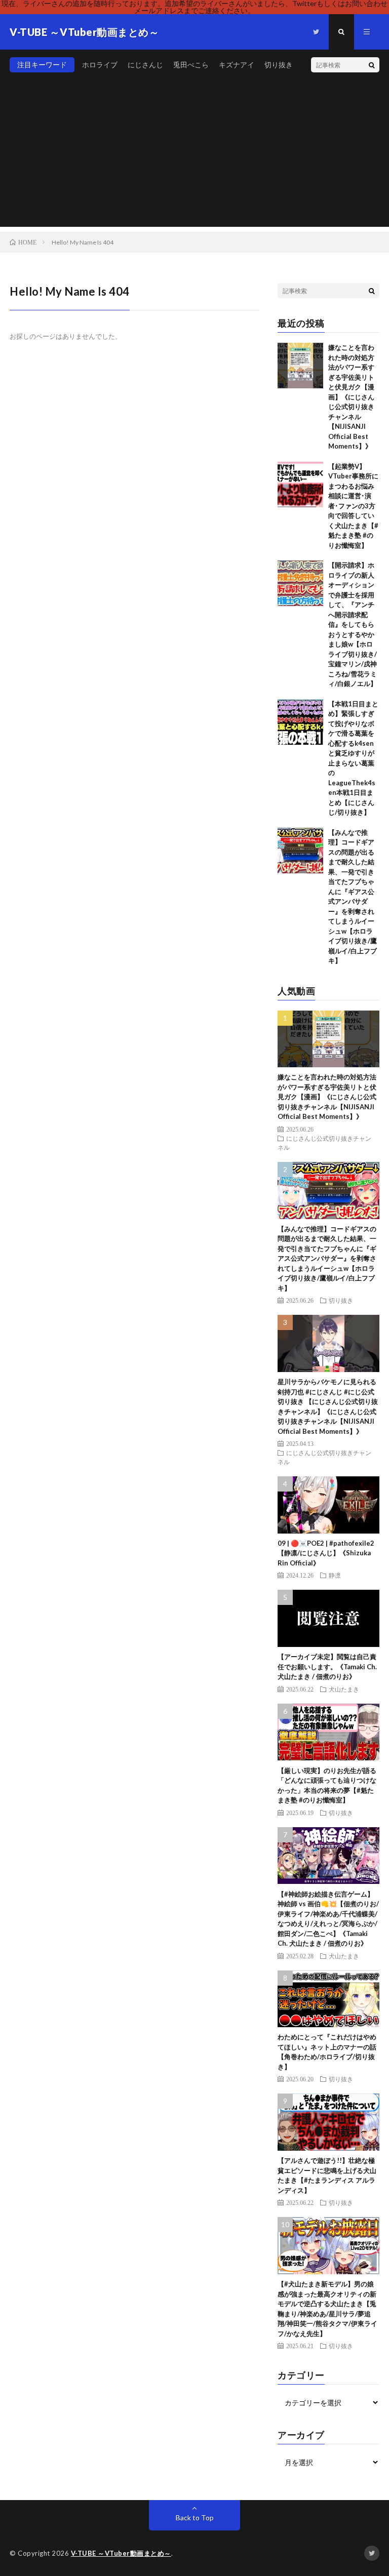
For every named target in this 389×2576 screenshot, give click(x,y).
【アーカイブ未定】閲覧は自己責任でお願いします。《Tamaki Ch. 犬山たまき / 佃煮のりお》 (327, 1666)
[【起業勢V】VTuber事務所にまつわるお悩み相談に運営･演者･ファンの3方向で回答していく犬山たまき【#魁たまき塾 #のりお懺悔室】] (300, 485)
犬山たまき (344, 1689)
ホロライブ (100, 65)
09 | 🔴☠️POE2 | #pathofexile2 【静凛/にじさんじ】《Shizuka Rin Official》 (326, 1553)
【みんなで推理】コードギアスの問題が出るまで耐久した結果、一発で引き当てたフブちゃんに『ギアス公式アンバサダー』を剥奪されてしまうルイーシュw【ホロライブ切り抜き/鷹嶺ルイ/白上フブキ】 (327, 1258)
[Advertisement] (194, 156)
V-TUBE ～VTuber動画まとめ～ (121, 2553)
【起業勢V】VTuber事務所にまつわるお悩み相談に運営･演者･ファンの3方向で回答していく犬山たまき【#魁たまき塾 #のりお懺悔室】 (353, 506)
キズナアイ (237, 65)
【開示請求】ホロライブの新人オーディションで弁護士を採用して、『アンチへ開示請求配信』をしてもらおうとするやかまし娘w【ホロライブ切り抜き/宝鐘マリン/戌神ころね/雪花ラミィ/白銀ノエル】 (353, 624)
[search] (372, 65)
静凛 (335, 1575)
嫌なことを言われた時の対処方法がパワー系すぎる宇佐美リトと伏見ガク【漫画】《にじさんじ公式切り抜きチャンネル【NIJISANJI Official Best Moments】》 (351, 397)
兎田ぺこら (191, 65)
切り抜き (279, 65)
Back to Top (195, 2518)
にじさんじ (145, 65)
